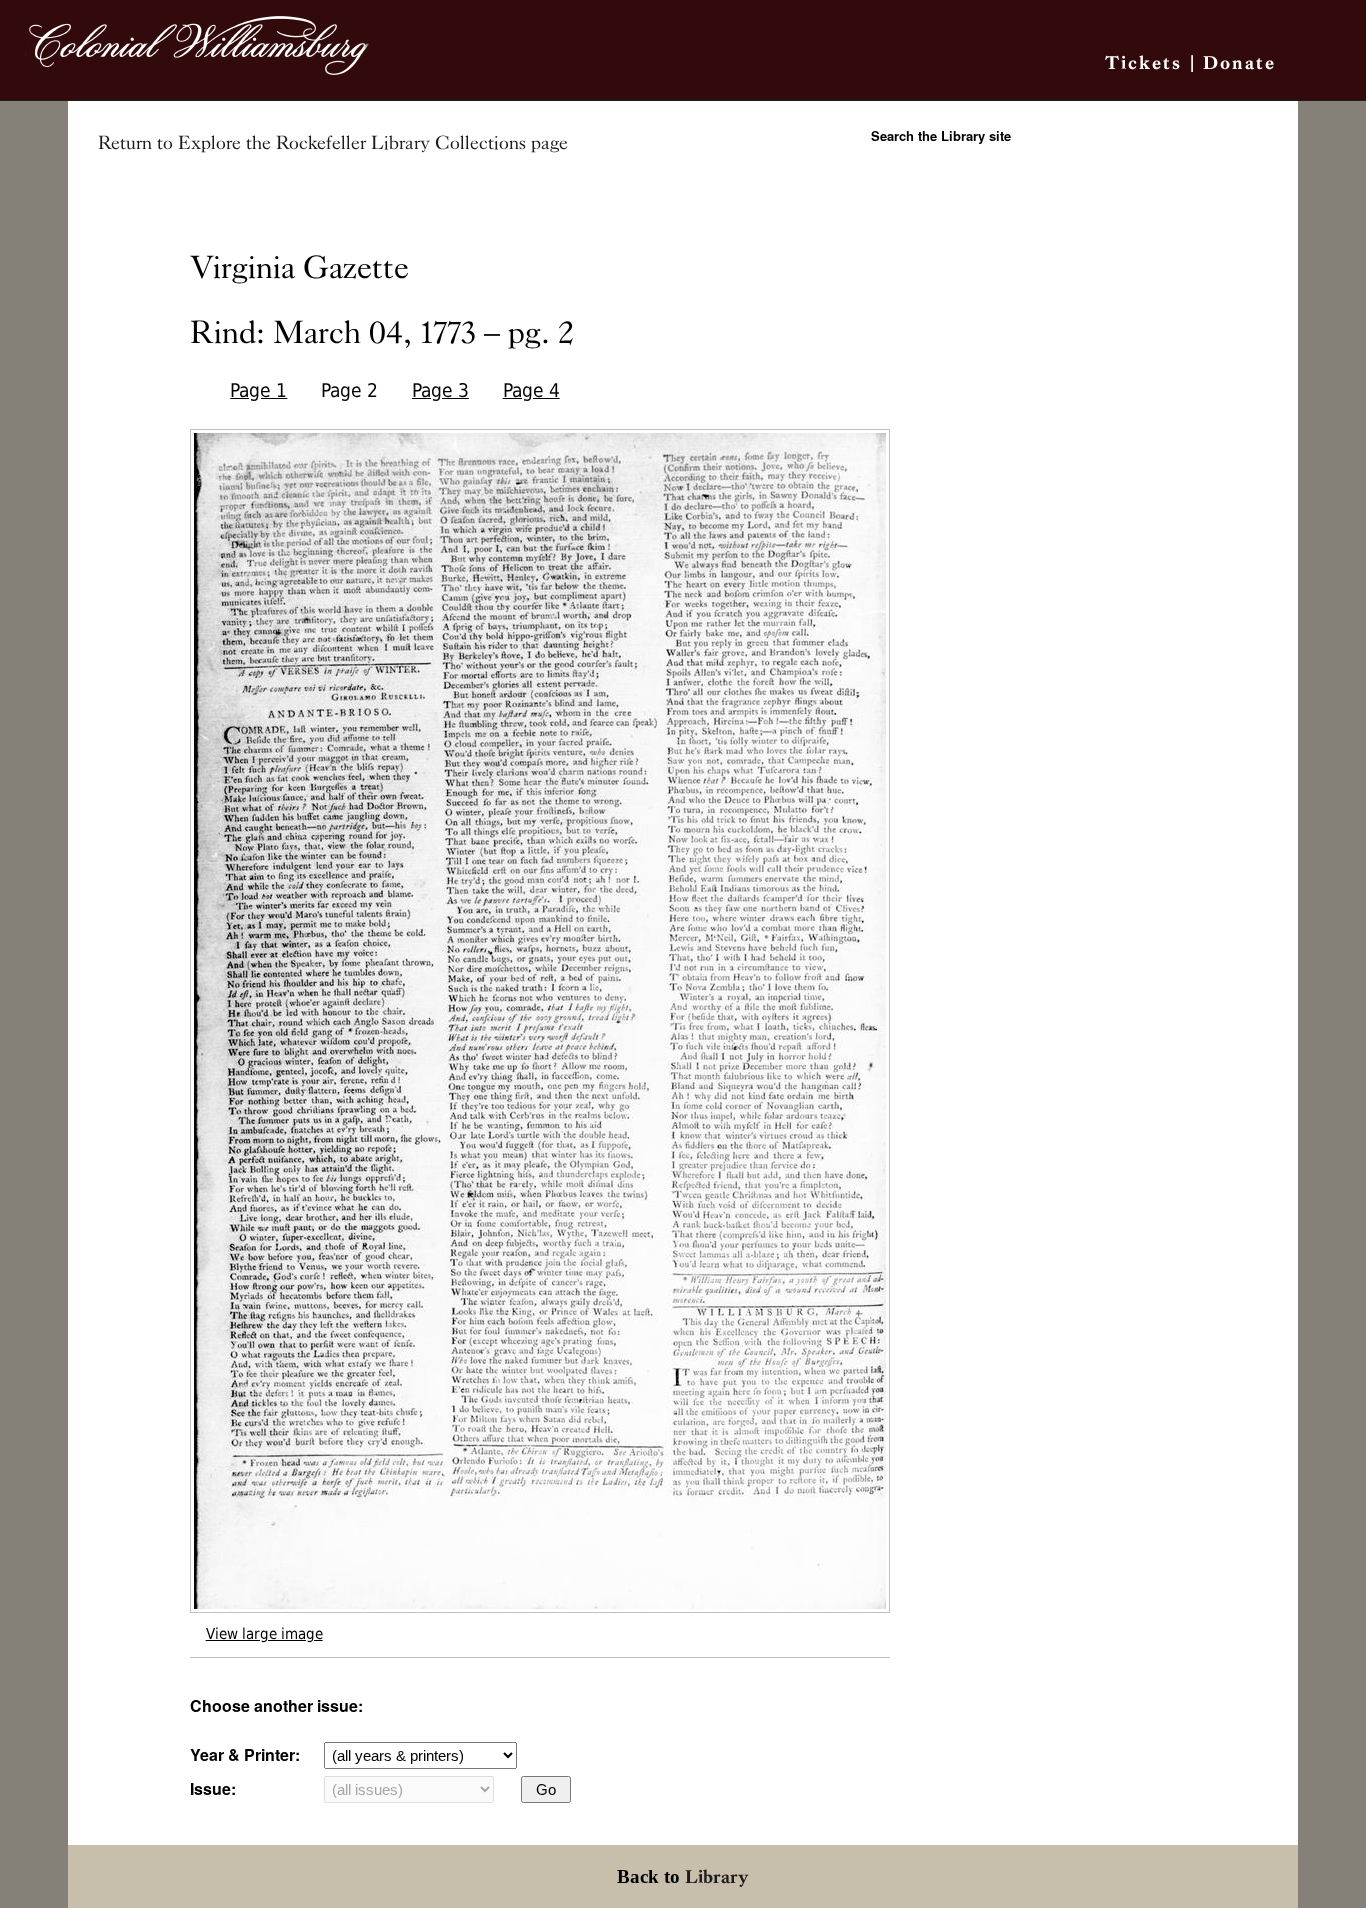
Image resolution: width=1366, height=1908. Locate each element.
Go (546, 1789)
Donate (1239, 62)
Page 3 (440, 390)
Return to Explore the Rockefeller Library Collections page (333, 143)
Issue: (213, 1788)
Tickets (1143, 62)
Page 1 (258, 390)
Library (717, 1876)
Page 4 (531, 390)
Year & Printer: (245, 1754)
